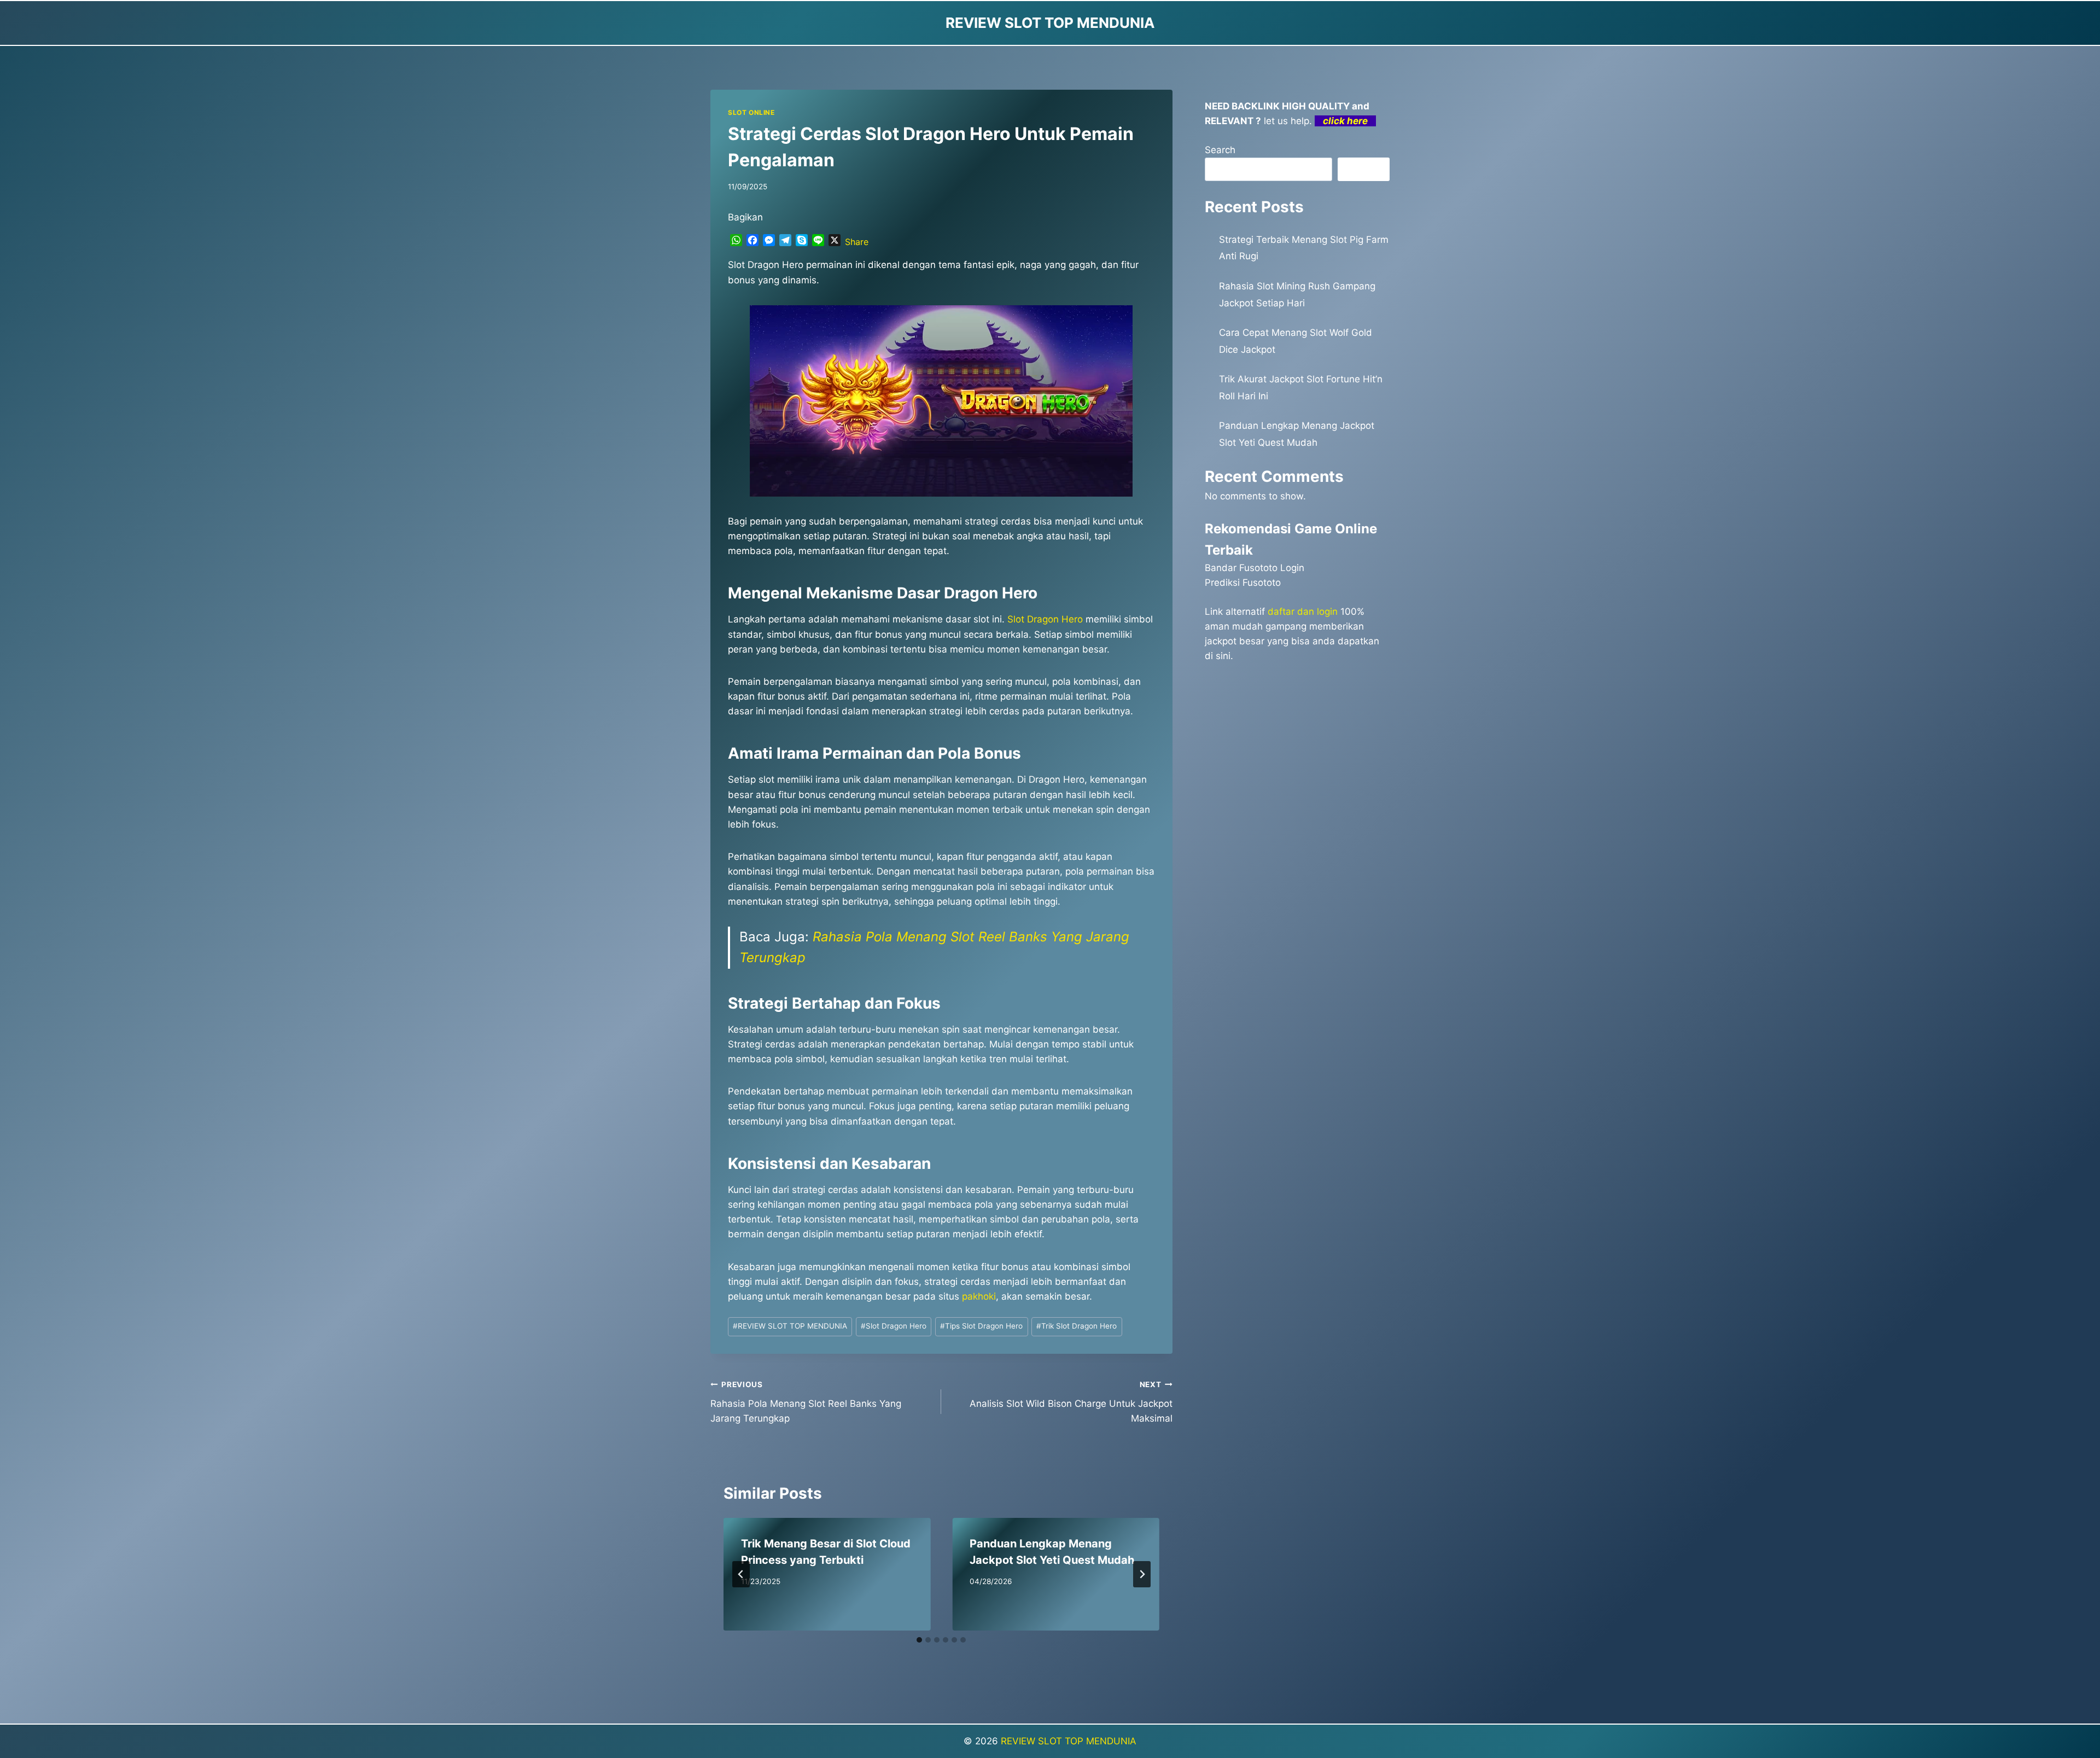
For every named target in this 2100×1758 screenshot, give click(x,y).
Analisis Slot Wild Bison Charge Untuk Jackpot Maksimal (1071, 1402)
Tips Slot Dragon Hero (981, 1326)
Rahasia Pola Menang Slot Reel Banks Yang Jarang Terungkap (806, 1402)
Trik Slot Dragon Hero (1077, 1326)
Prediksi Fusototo (1243, 583)
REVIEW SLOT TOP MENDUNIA (790, 1326)
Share (857, 242)
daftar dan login (1303, 612)
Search (1220, 150)
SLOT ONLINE (751, 112)
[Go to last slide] (741, 1574)
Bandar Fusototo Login (1255, 568)
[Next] (1142, 1574)
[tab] (919, 1640)
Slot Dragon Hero (1045, 619)
